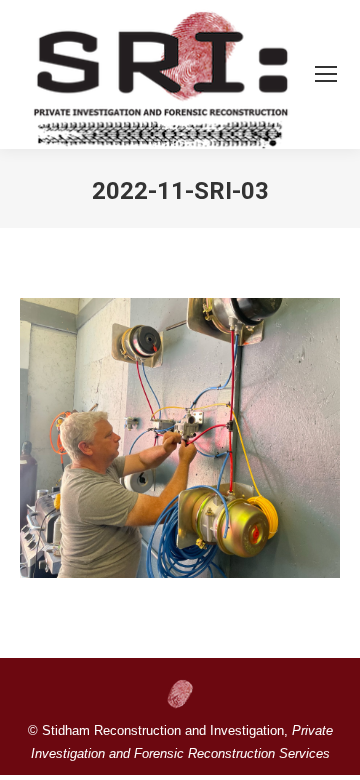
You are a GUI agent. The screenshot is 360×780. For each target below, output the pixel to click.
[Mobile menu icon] (326, 74)
